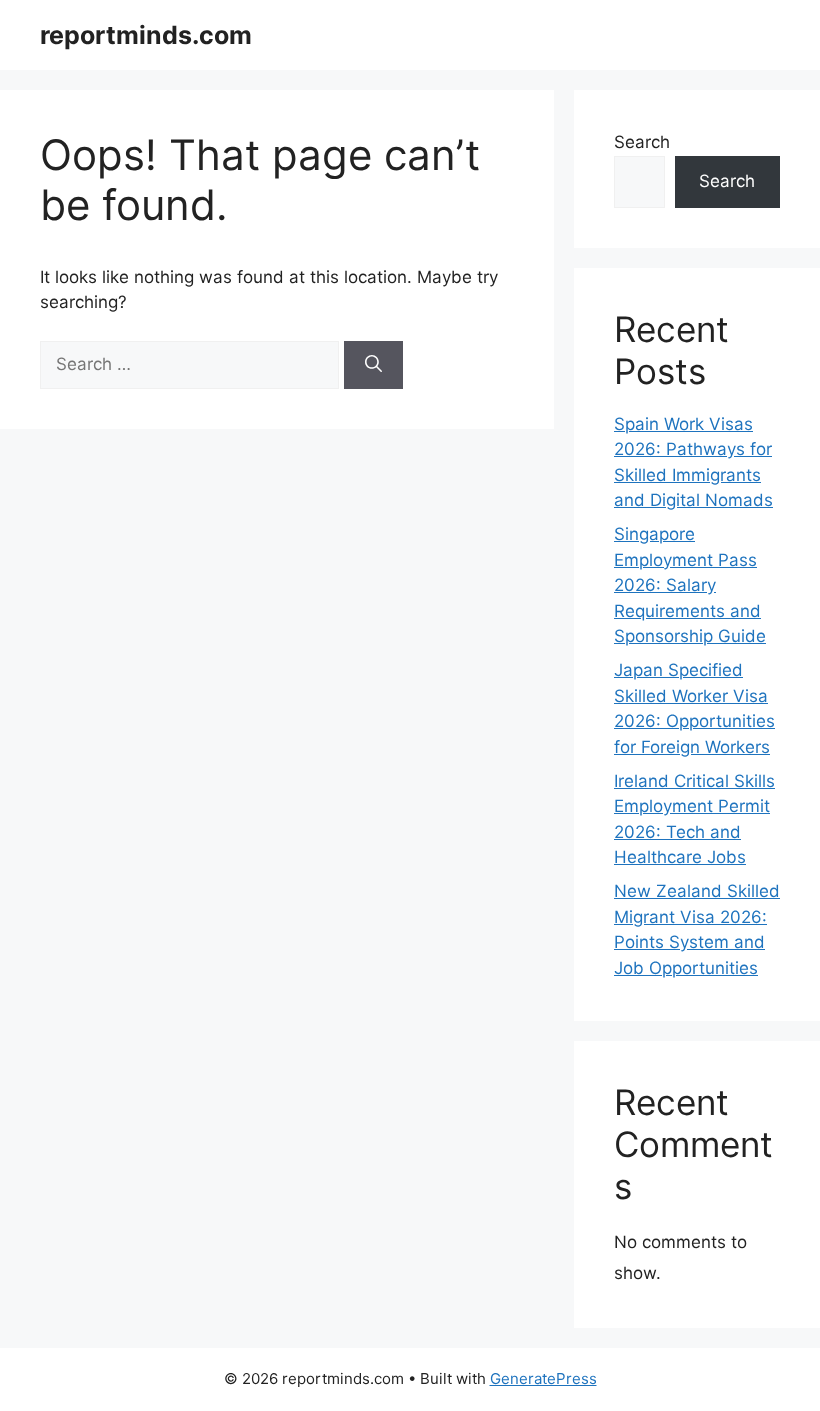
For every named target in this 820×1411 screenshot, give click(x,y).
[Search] (373, 365)
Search (642, 142)
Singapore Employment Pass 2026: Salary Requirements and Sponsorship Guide (690, 585)
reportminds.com (146, 35)
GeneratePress (543, 1378)
